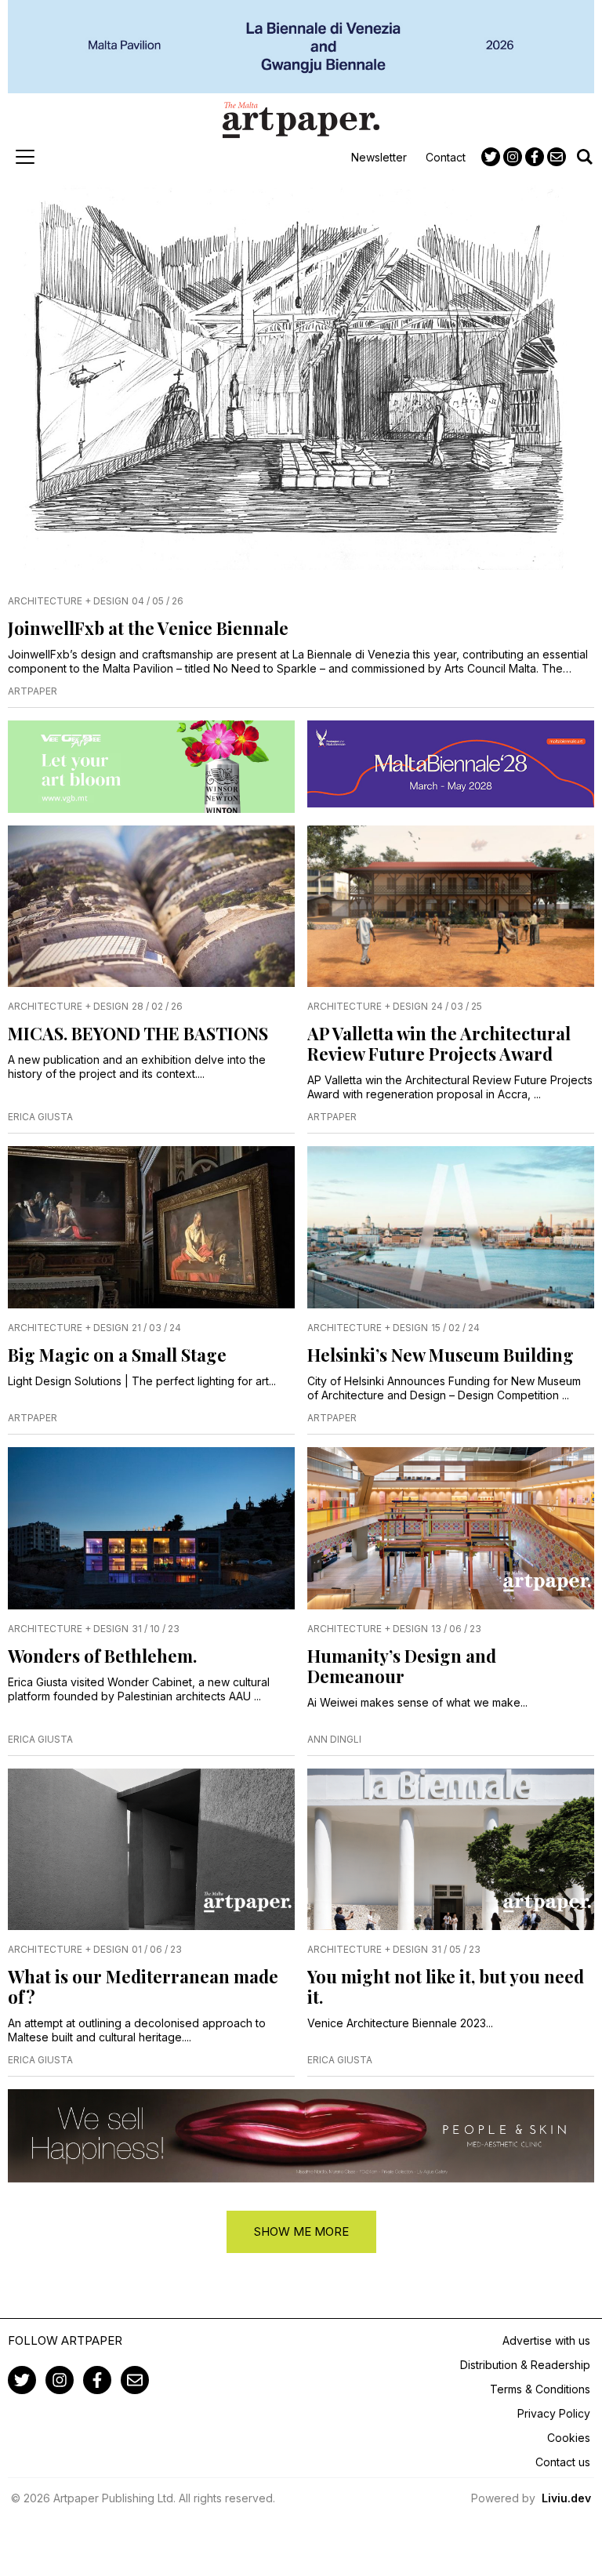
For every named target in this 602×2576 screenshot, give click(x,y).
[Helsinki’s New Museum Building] (451, 1227)
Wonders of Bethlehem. (102, 1656)
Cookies (569, 2438)
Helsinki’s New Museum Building (441, 1355)
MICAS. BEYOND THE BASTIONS (138, 1033)
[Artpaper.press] (301, 120)
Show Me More (301, 2231)
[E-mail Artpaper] (557, 157)
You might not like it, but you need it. (446, 1986)
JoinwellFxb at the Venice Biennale (150, 628)
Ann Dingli (334, 1739)
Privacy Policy (554, 2413)
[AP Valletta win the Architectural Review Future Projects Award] (451, 907)
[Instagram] (513, 157)
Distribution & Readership (525, 2365)
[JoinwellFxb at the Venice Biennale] (301, 381)
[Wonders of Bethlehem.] (151, 1528)
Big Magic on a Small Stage (117, 1355)
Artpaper (33, 691)
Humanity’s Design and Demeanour (402, 1666)
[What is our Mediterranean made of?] (151, 1850)
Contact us (563, 2462)
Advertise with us (546, 2340)
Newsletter (379, 157)
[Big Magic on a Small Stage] (151, 1227)
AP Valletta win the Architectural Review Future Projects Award (439, 1043)
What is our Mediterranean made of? (143, 1986)
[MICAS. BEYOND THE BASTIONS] (151, 907)
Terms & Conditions (540, 2389)
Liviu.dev (566, 2498)
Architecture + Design (68, 601)
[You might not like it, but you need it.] (451, 1850)
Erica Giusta (40, 1117)
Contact (446, 157)
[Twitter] (491, 157)
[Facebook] (535, 157)
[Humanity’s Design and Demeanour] (451, 1528)
